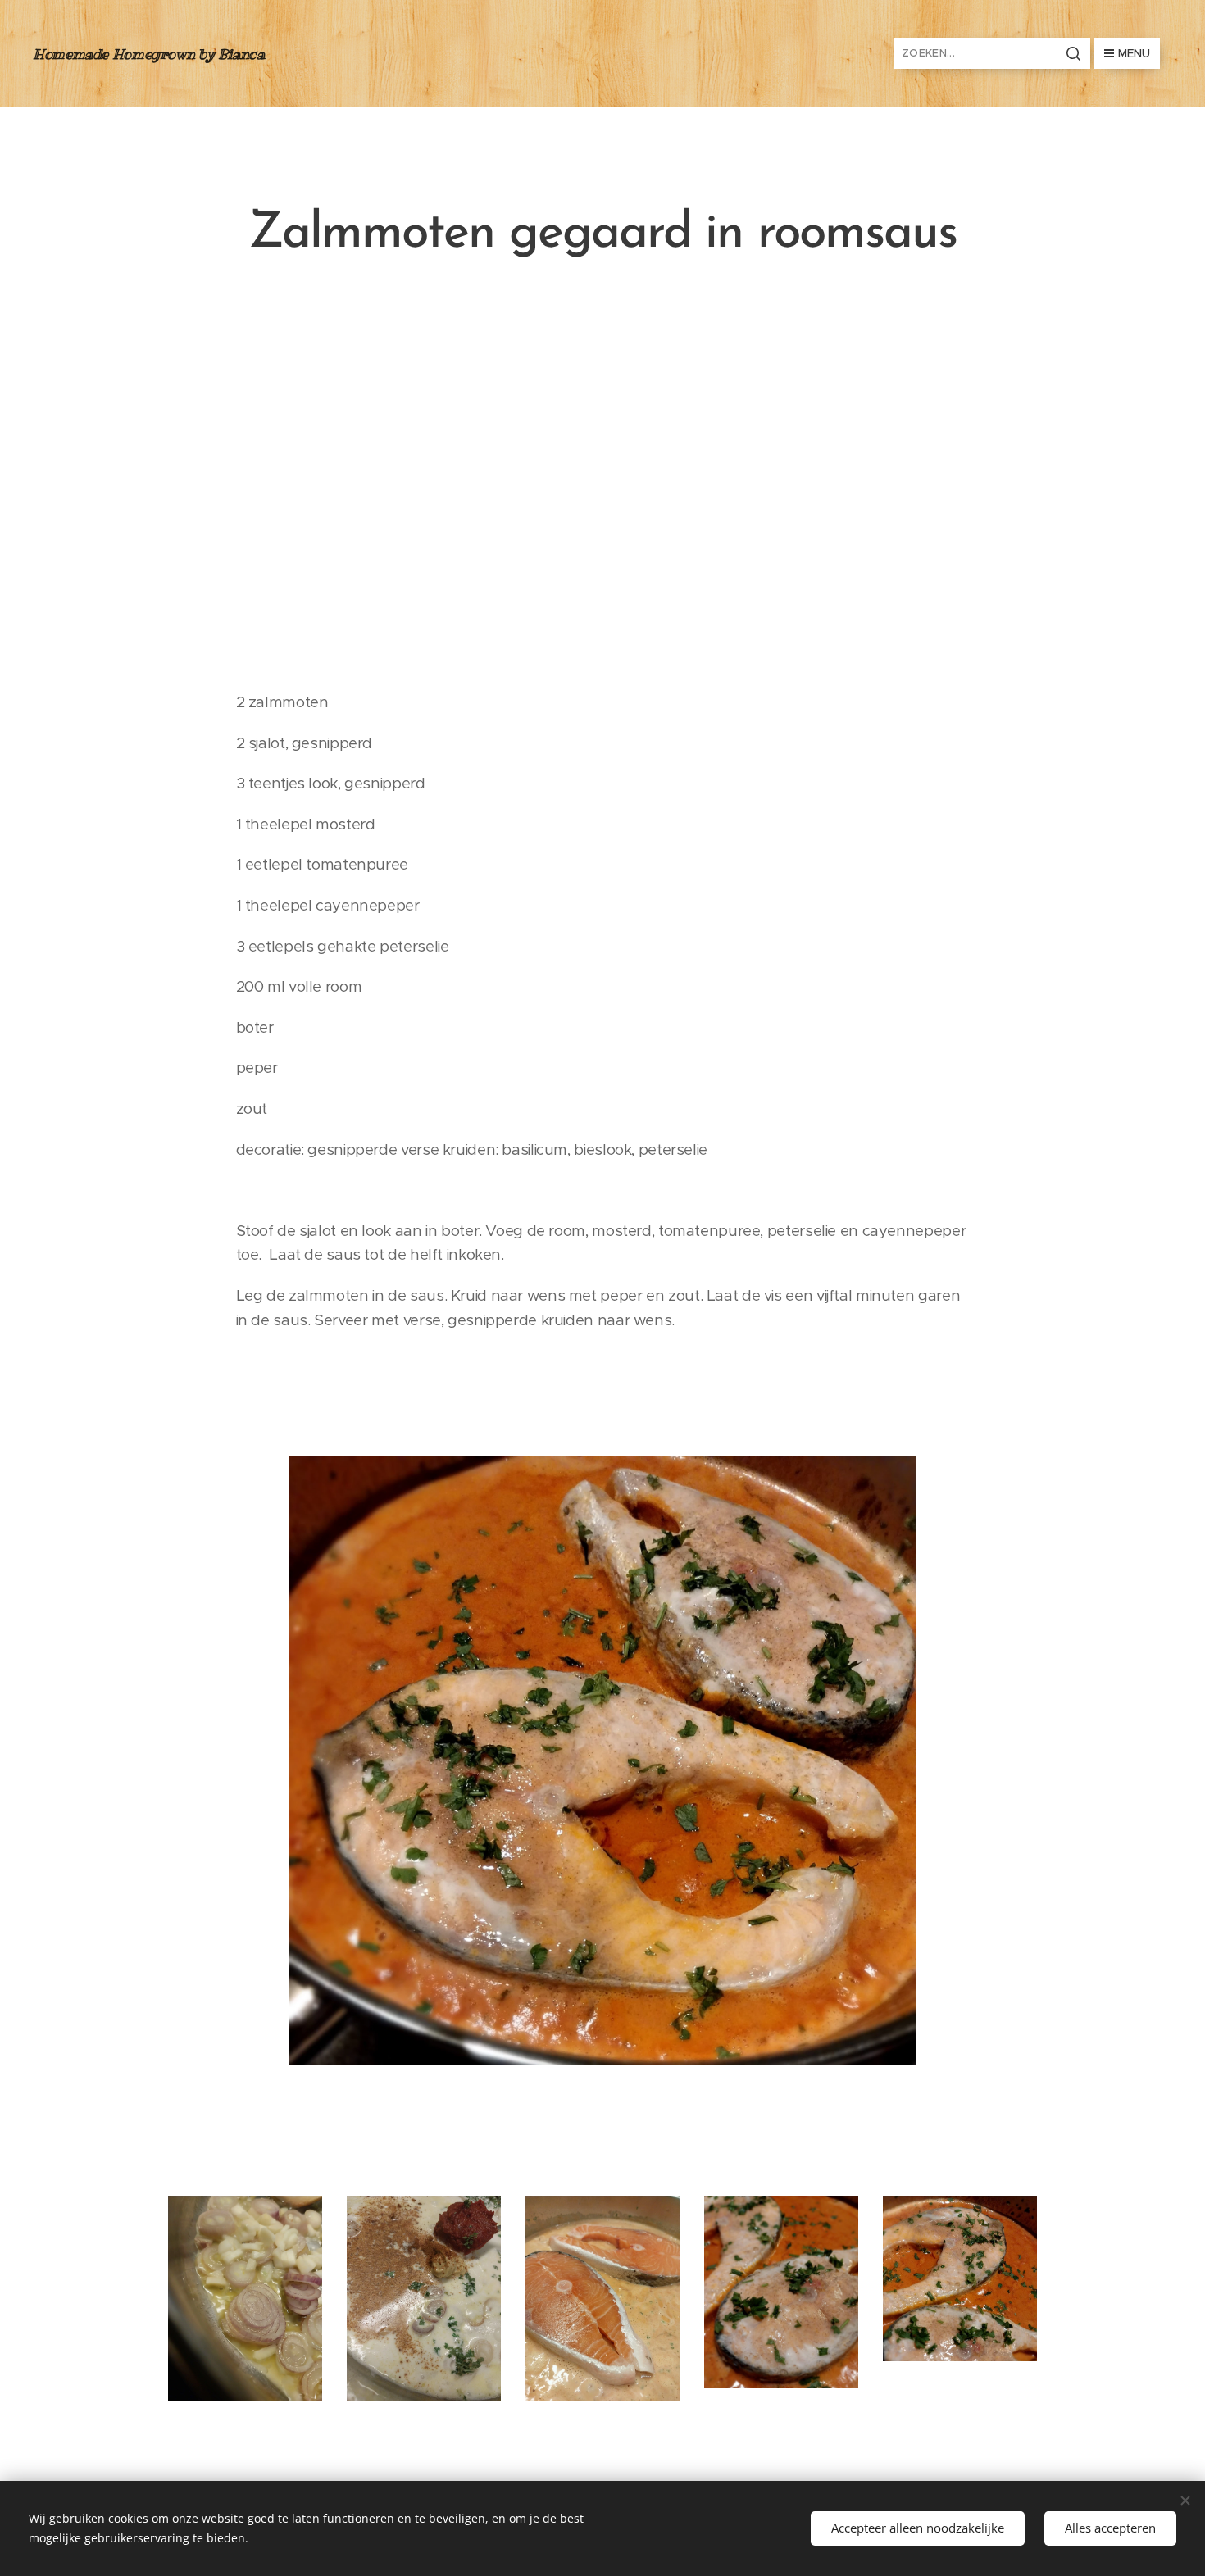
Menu (1134, 53)
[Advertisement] (602, 475)
